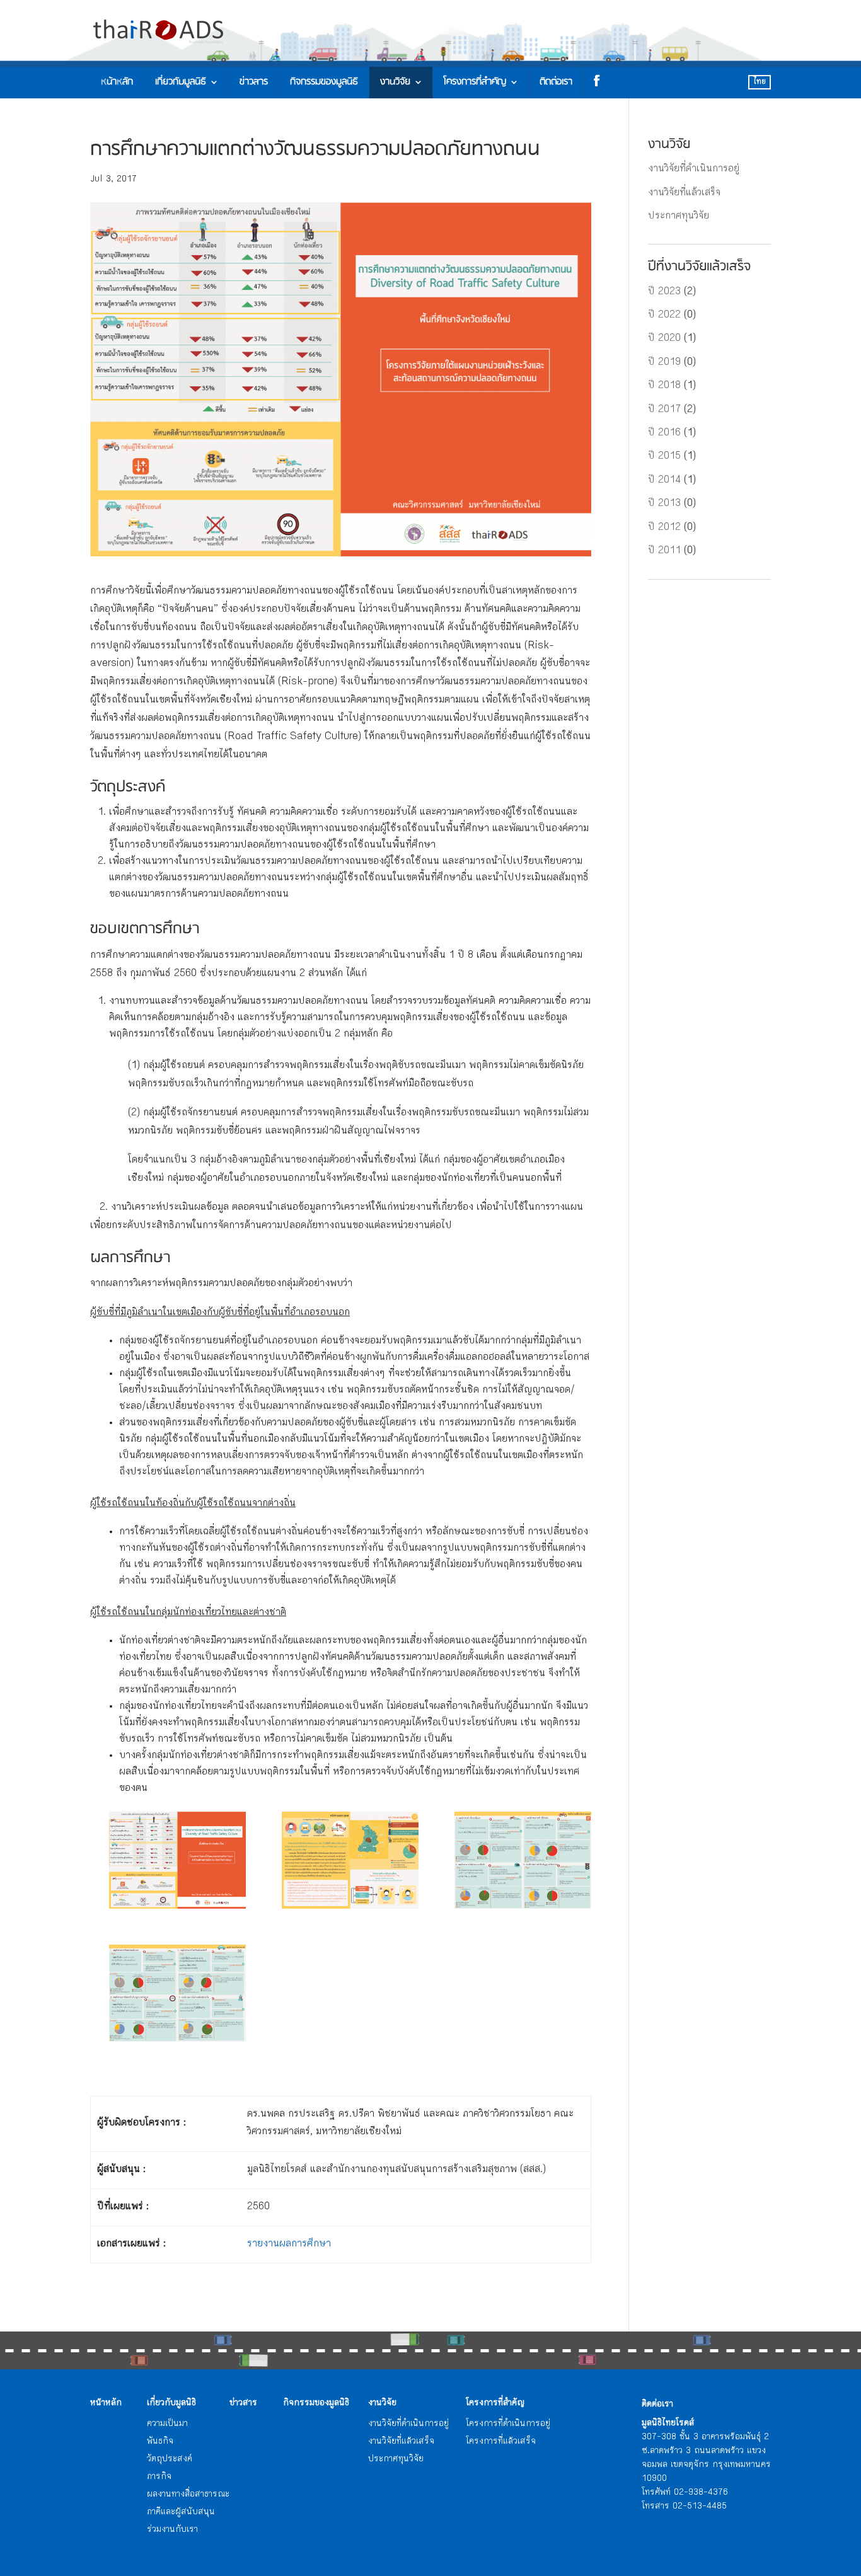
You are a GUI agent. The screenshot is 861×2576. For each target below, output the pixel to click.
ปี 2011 (664, 551)
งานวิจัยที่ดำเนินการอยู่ (694, 169)
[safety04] (177, 1993)
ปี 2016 (664, 433)
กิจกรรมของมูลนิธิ (324, 82)
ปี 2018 (664, 386)
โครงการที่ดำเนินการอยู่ (508, 2424)
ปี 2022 (664, 315)
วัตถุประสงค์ (170, 2459)
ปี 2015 (664, 457)
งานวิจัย (395, 82)
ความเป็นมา (167, 2424)
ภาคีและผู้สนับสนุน (181, 2512)
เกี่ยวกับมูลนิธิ (181, 82)
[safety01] (177, 1860)
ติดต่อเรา (556, 82)
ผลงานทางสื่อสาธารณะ (188, 2495)
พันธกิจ (160, 2442)
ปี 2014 (664, 480)
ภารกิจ (159, 2477)
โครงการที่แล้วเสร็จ (501, 2442)
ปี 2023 (664, 292)
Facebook (594, 83)
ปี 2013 (664, 504)
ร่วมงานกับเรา (172, 2530)
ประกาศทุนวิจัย (679, 216)
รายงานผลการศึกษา (289, 2244)
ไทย (760, 82)
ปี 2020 (664, 339)
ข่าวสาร (254, 82)
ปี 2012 (664, 528)
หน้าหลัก (117, 82)
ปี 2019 (664, 363)
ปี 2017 (664, 410)
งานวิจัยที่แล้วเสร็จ (684, 193)
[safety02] (350, 1860)
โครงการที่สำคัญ (475, 82)
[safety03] (523, 1860)
